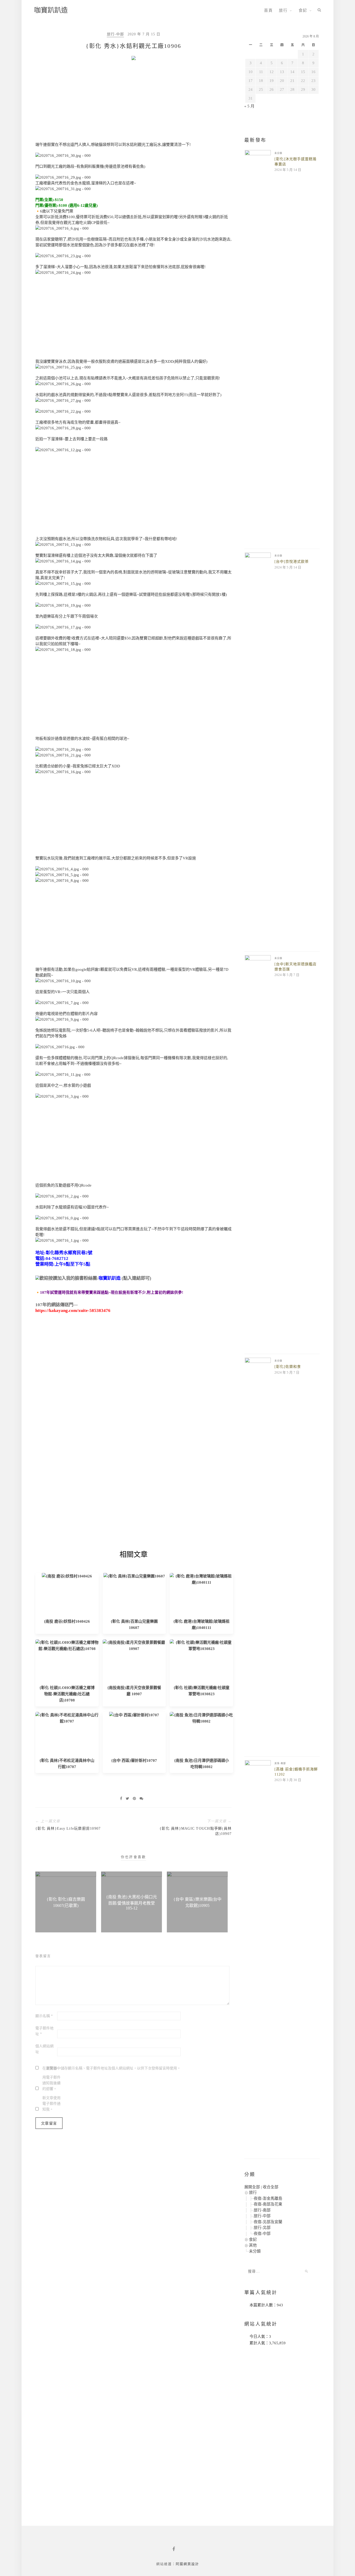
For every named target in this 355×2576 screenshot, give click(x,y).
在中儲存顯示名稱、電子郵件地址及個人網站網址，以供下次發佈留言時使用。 (111, 2068)
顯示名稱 (44, 2016)
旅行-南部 (262, 2210)
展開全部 (252, 2187)
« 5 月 (249, 106)
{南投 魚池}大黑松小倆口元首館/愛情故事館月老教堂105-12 (132, 1902)
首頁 (268, 10)
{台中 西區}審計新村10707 (134, 1761)
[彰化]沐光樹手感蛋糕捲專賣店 (295, 162)
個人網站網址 (44, 2049)
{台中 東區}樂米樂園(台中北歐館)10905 (197, 1902)
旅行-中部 (115, 34)
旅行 (283, 10)
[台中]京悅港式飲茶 (292, 562)
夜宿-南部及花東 (268, 2204)
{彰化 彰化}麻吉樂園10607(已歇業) (66, 1902)
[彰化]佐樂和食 (288, 1367)
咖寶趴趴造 (51, 10)
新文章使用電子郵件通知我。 (51, 2104)
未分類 (278, 153)
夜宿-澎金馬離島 (268, 2198)
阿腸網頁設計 (187, 2564)
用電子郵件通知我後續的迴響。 (51, 2083)
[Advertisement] (133, 103)
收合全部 (271, 2187)
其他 (253, 2245)
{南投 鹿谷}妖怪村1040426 (67, 1621)
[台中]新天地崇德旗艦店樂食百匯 (295, 967)
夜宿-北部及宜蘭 (268, 2222)
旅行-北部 (262, 2228)
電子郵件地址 (44, 2031)
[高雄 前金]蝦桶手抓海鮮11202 (296, 1772)
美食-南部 (280, 1763)
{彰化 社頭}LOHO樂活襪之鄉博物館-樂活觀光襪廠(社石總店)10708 (67, 1694)
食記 (303, 10)
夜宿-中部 (262, 2234)
